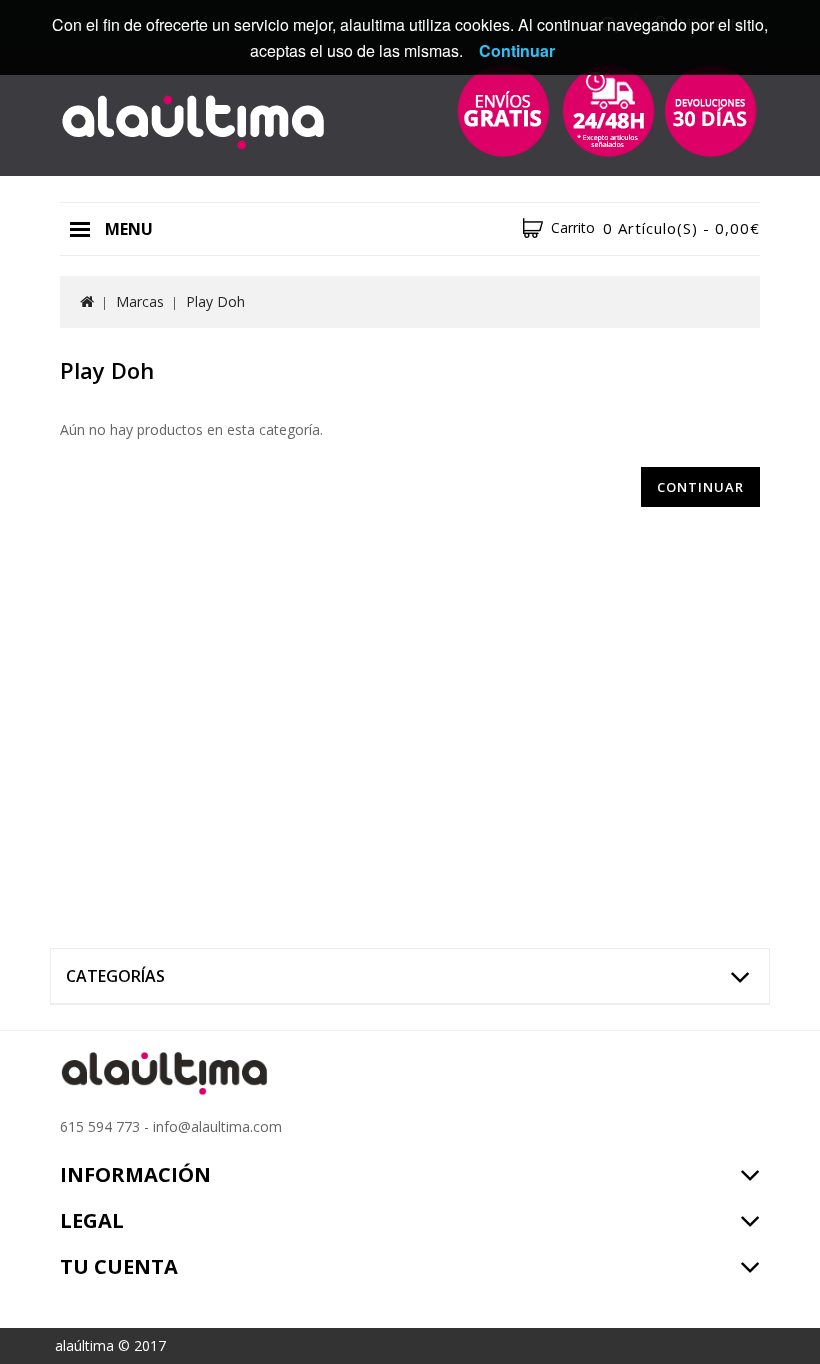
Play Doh (215, 301)
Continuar (700, 487)
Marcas (140, 301)
